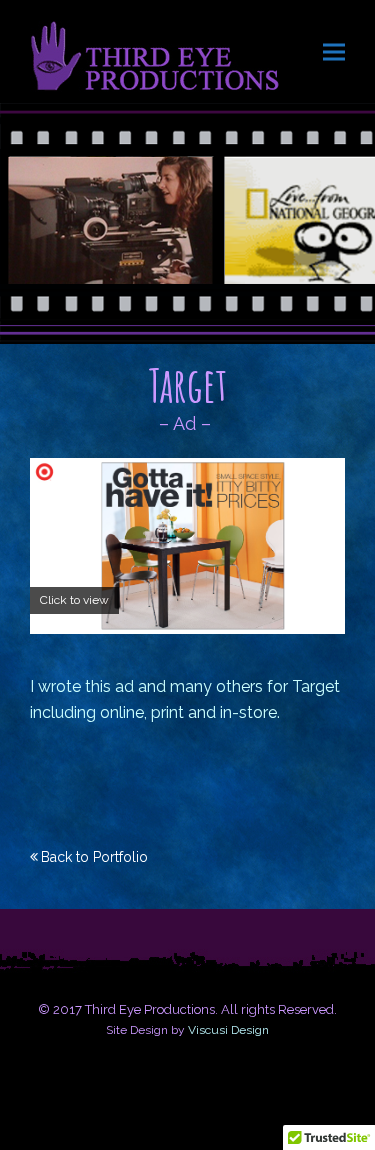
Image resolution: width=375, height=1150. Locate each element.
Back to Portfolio (94, 857)
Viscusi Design (228, 1030)
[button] (334, 51)
